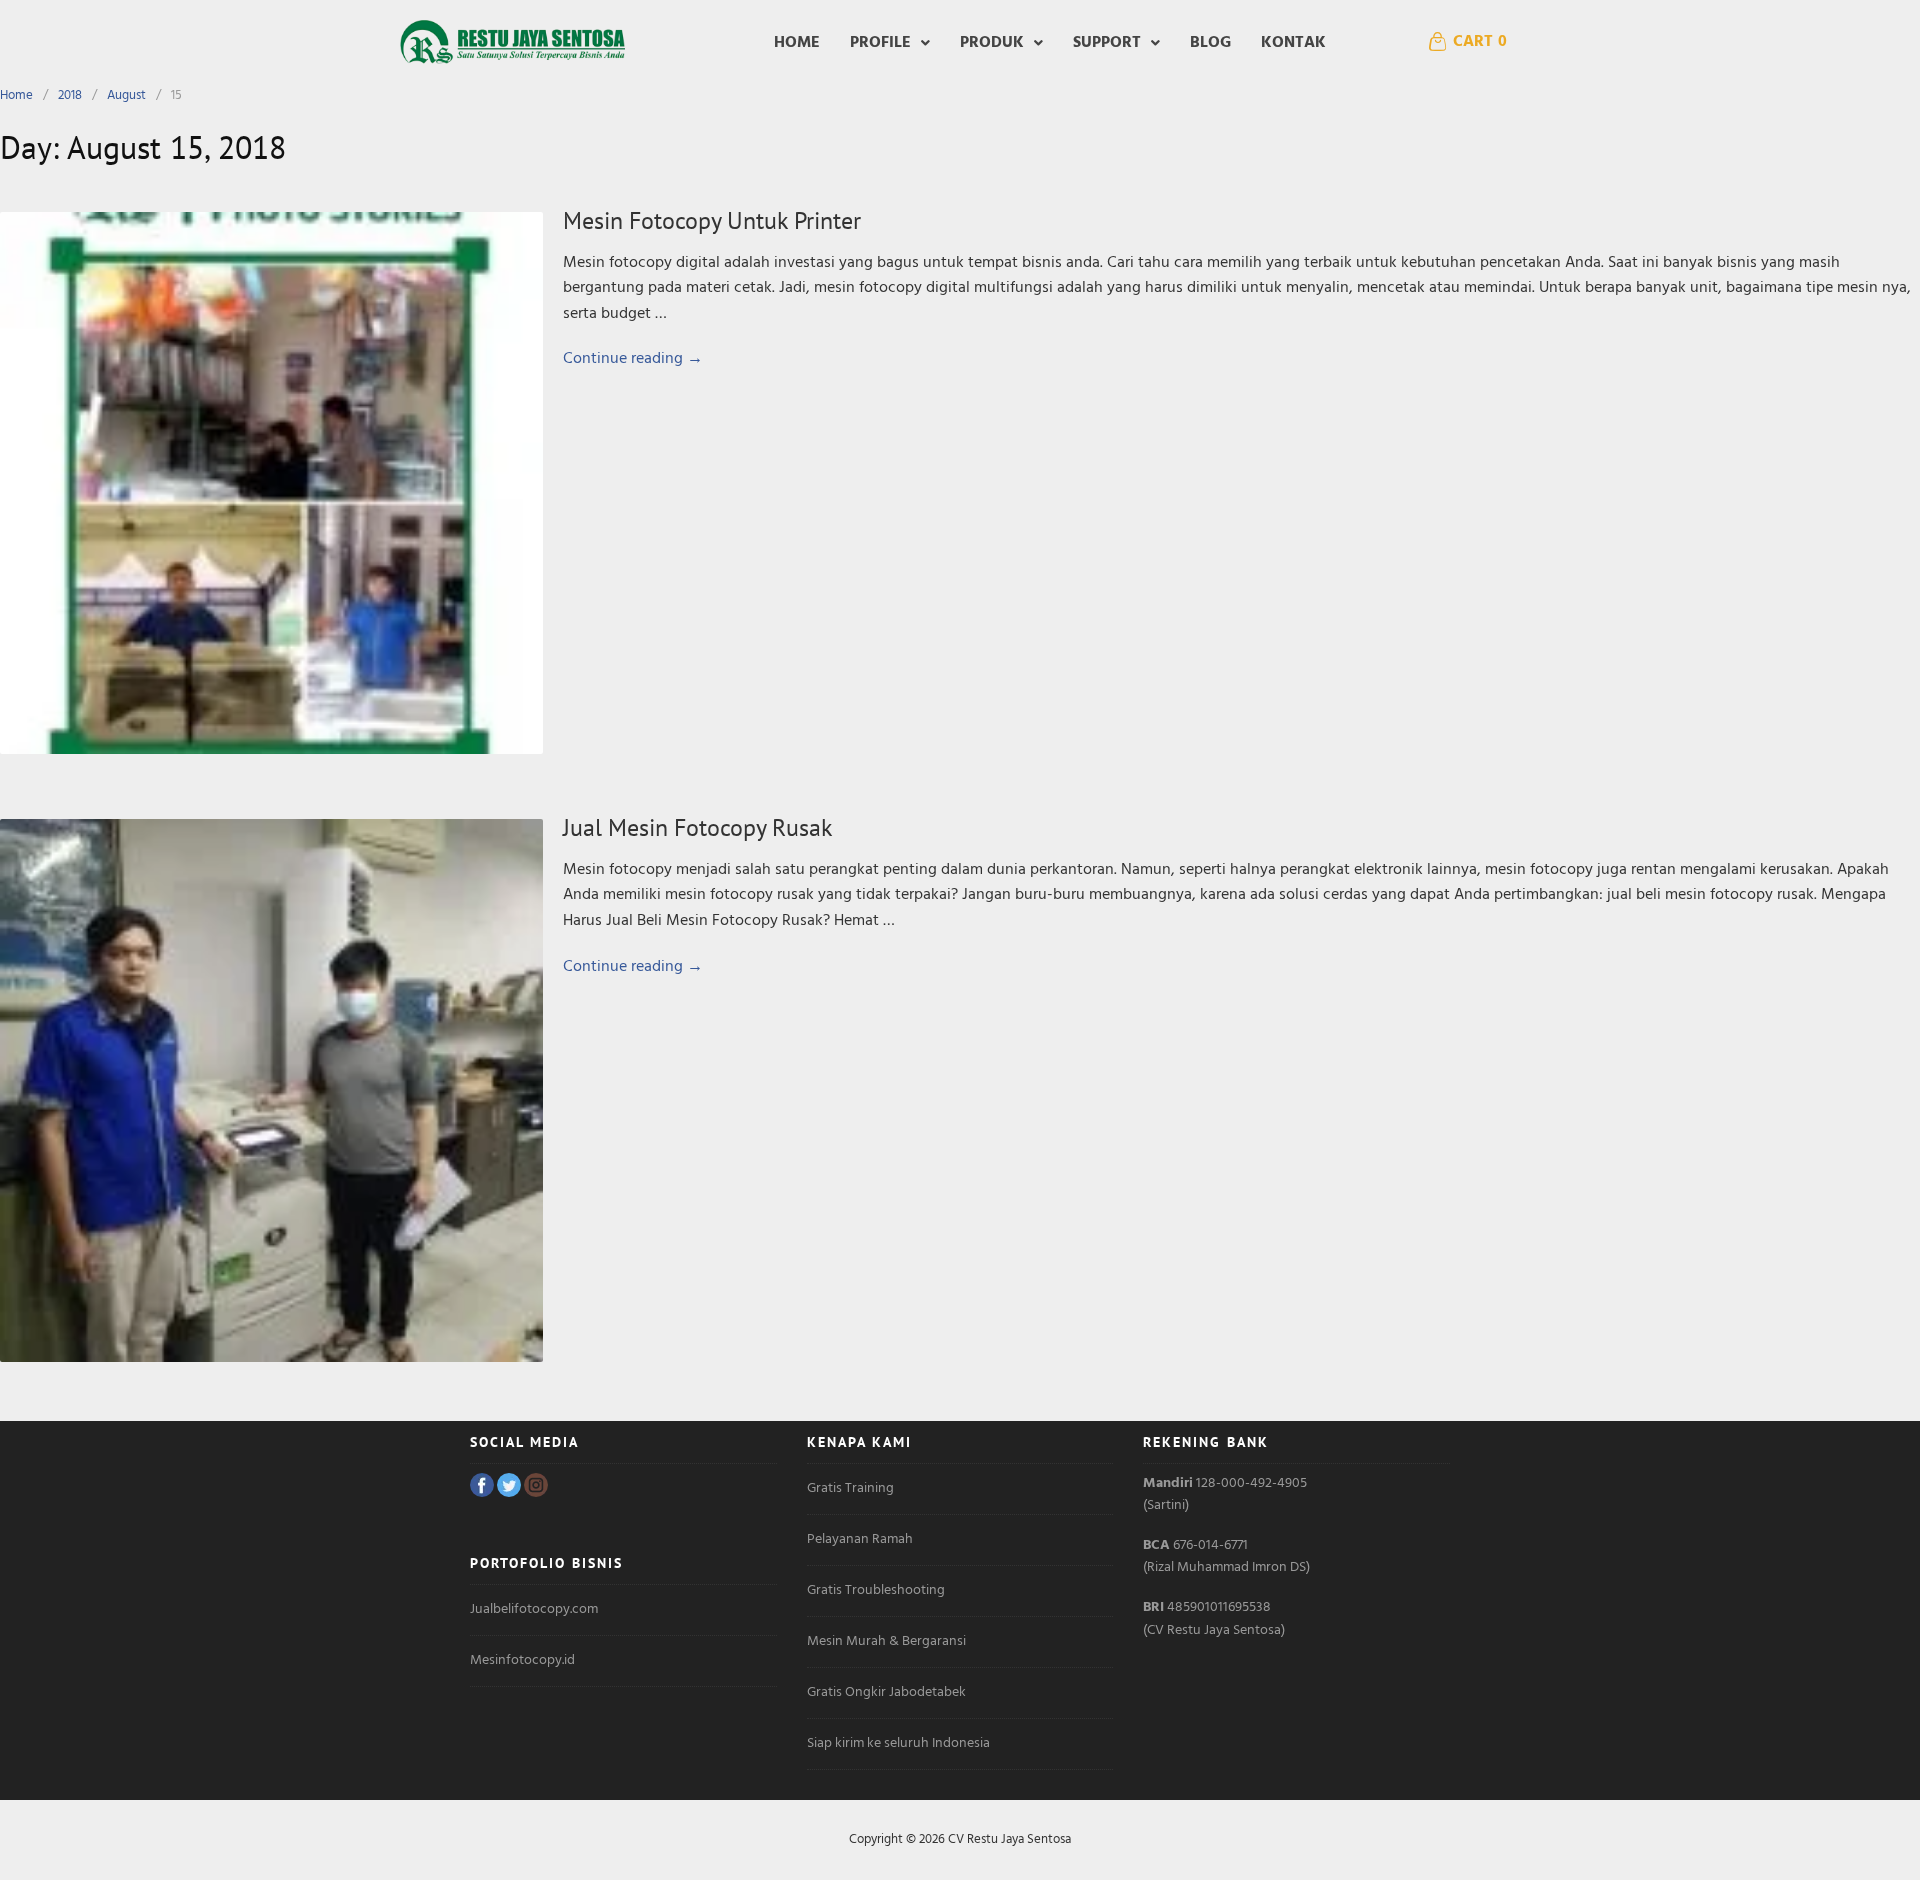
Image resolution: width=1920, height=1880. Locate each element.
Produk (992, 43)
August (126, 95)
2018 (70, 95)
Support (1107, 43)
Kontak (1293, 43)
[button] (890, 43)
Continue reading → (633, 359)
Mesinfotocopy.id (522, 1660)
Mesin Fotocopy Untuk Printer (712, 220)
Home (797, 43)
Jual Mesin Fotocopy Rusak (698, 827)
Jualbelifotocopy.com (534, 1609)
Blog (1210, 43)
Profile (880, 43)
